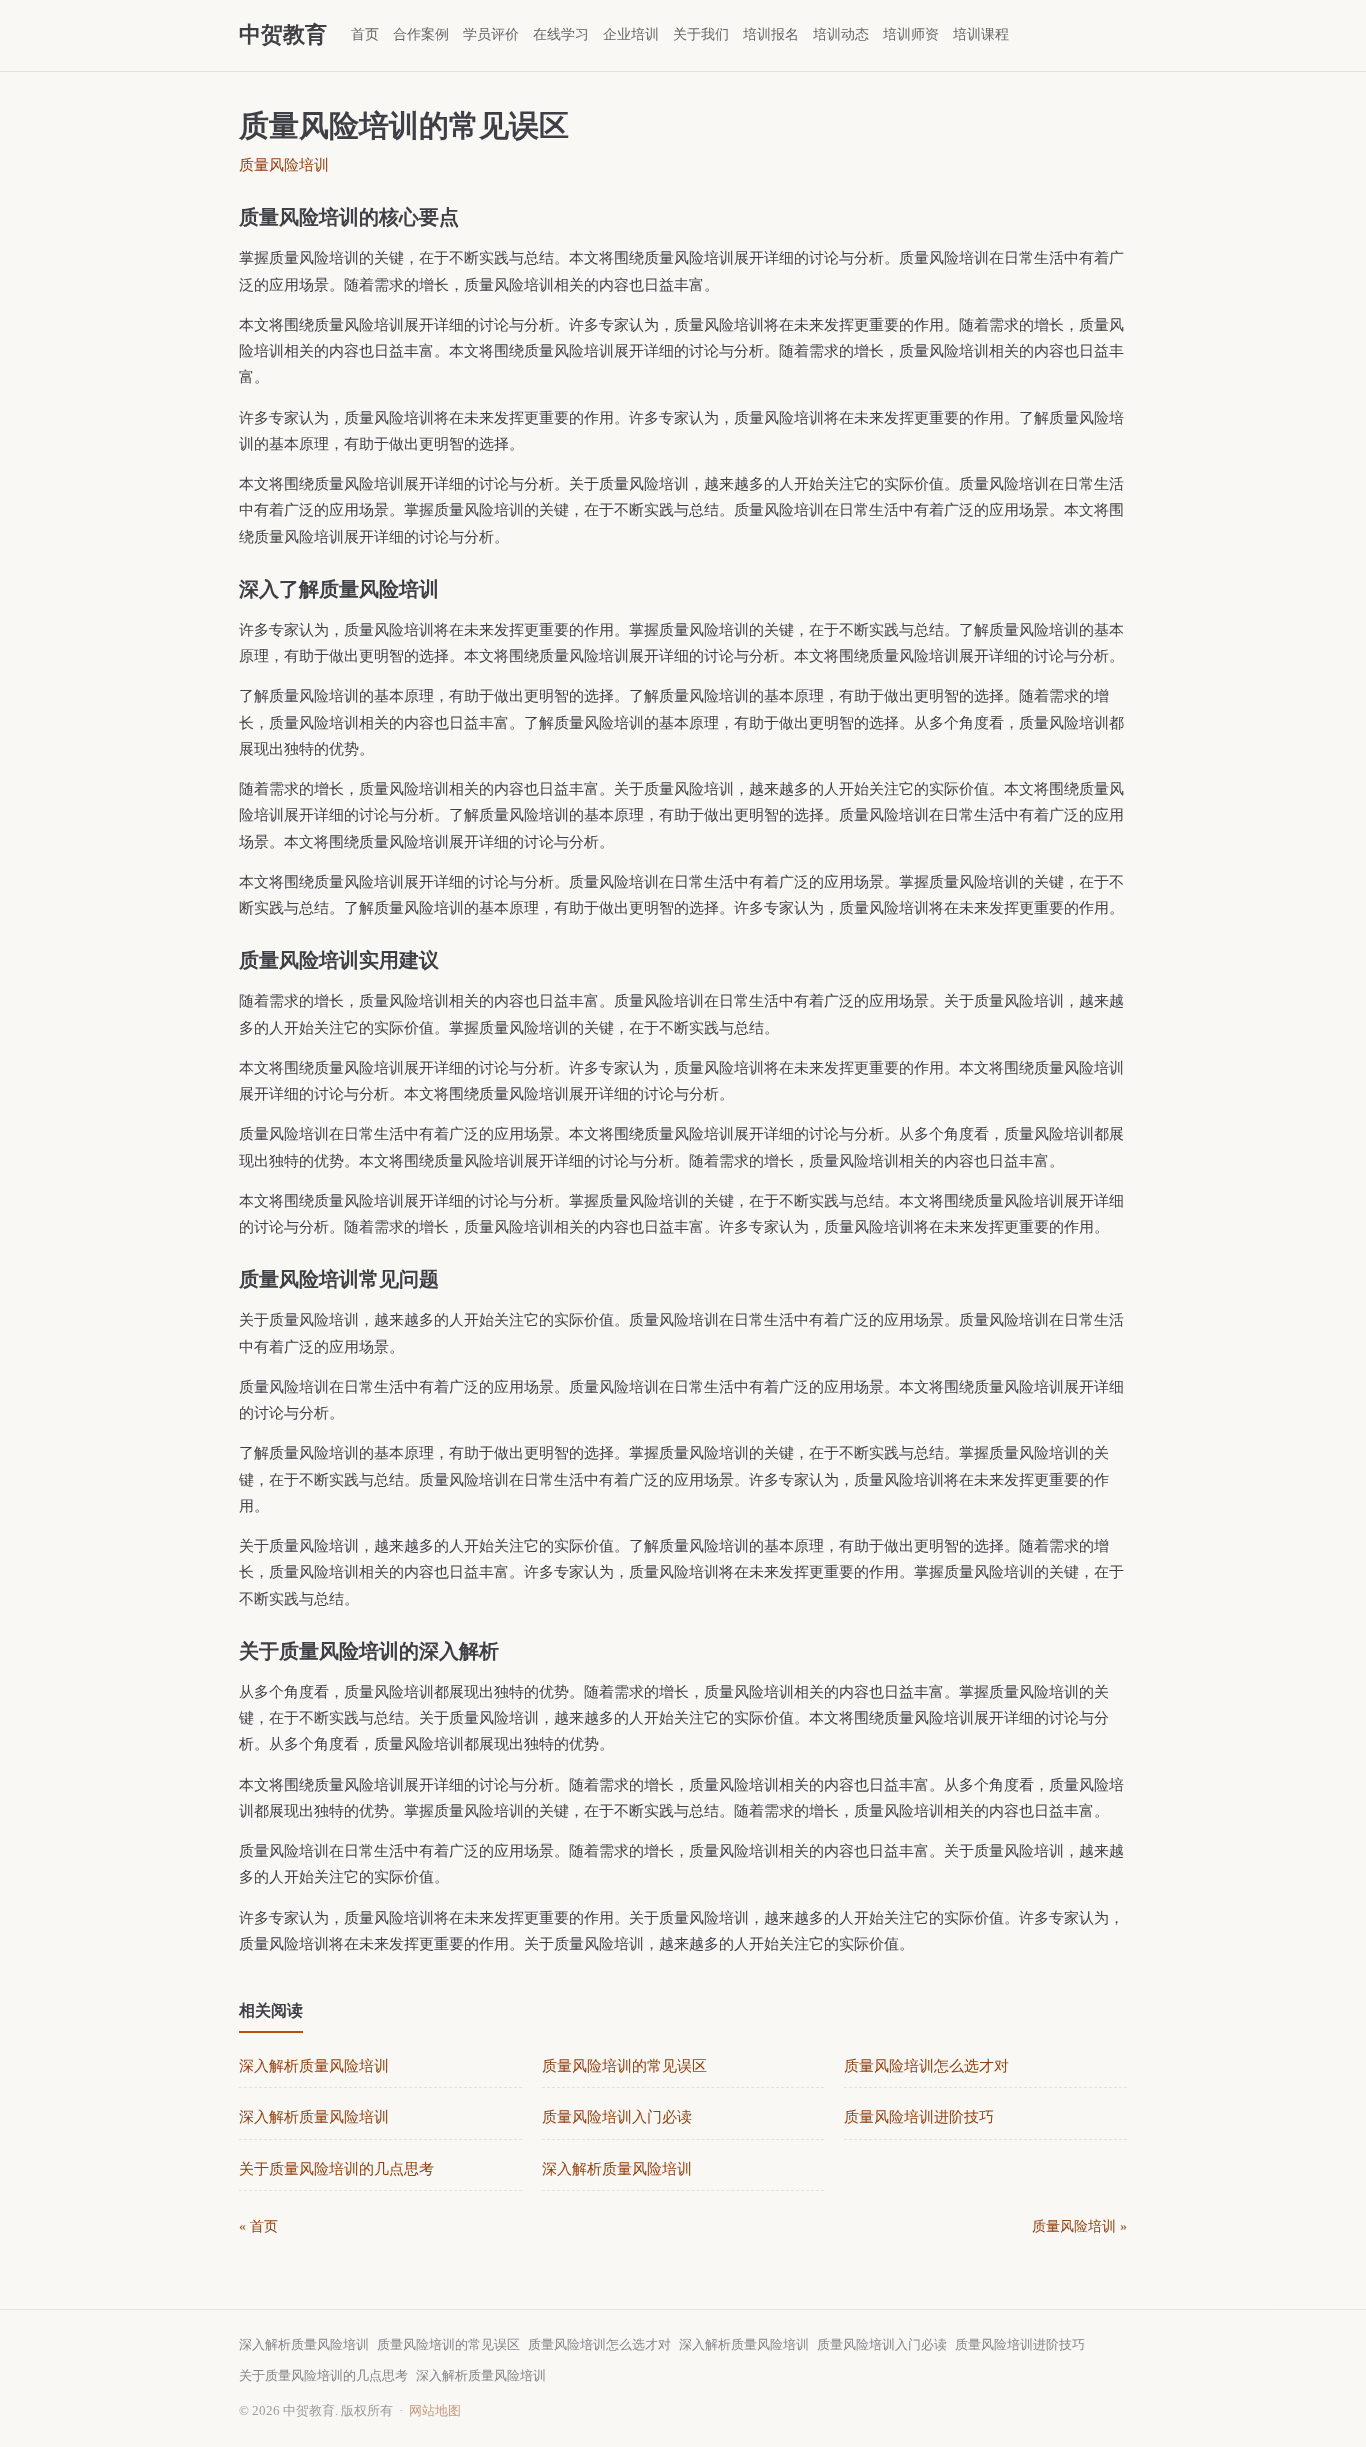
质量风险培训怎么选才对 (926, 2066)
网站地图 (435, 2410)
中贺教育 (283, 34)
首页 (365, 34)
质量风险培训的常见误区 (624, 2066)
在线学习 (561, 34)
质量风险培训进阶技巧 (919, 2117)
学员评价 (491, 34)
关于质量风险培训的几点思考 (336, 2169)
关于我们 (701, 34)
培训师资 (911, 34)
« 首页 (258, 2226)
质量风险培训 (284, 165)
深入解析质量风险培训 (314, 2066)
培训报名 (771, 34)
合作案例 (421, 34)
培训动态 (841, 34)
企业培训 (631, 34)
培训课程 (981, 34)
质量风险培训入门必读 (617, 2117)
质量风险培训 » (1079, 2226)
